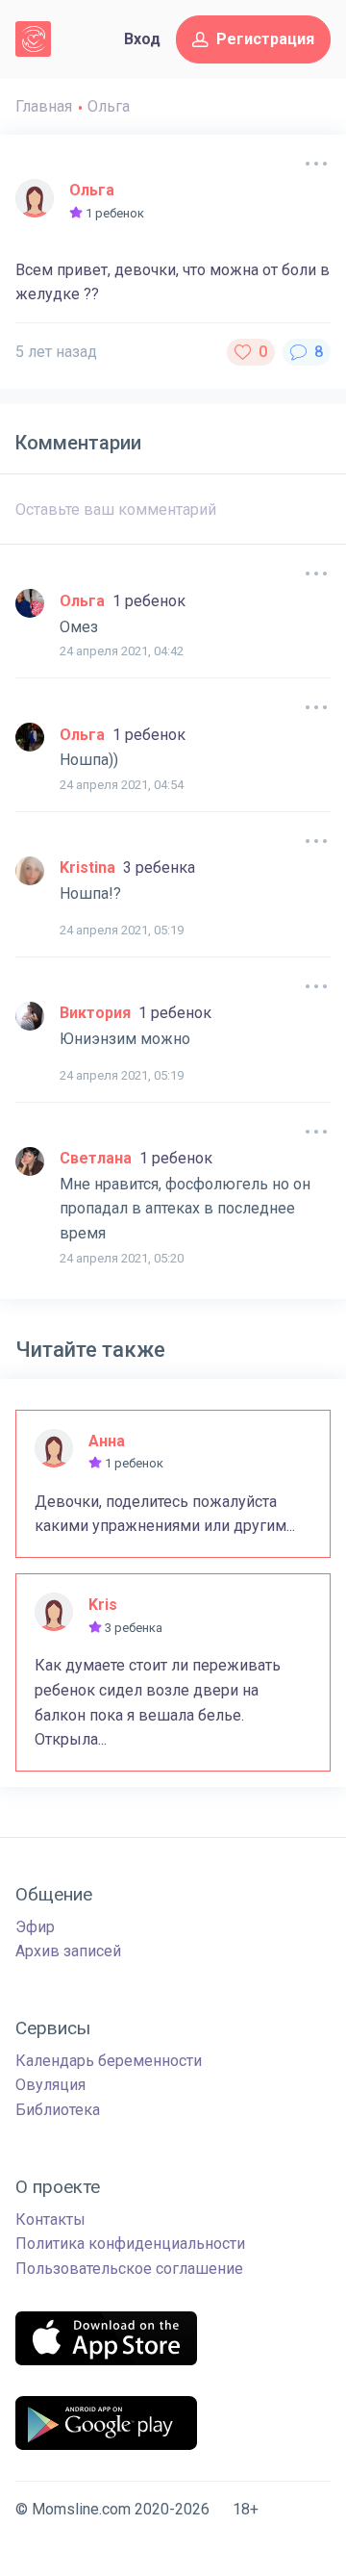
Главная (44, 106)
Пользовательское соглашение (129, 2269)
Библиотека (58, 2110)
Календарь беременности (109, 2061)
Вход (142, 39)
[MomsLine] (33, 39)
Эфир (35, 1927)
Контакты (50, 2219)
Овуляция (50, 2085)
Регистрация (265, 39)
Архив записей (68, 1951)
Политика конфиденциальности (130, 2244)
